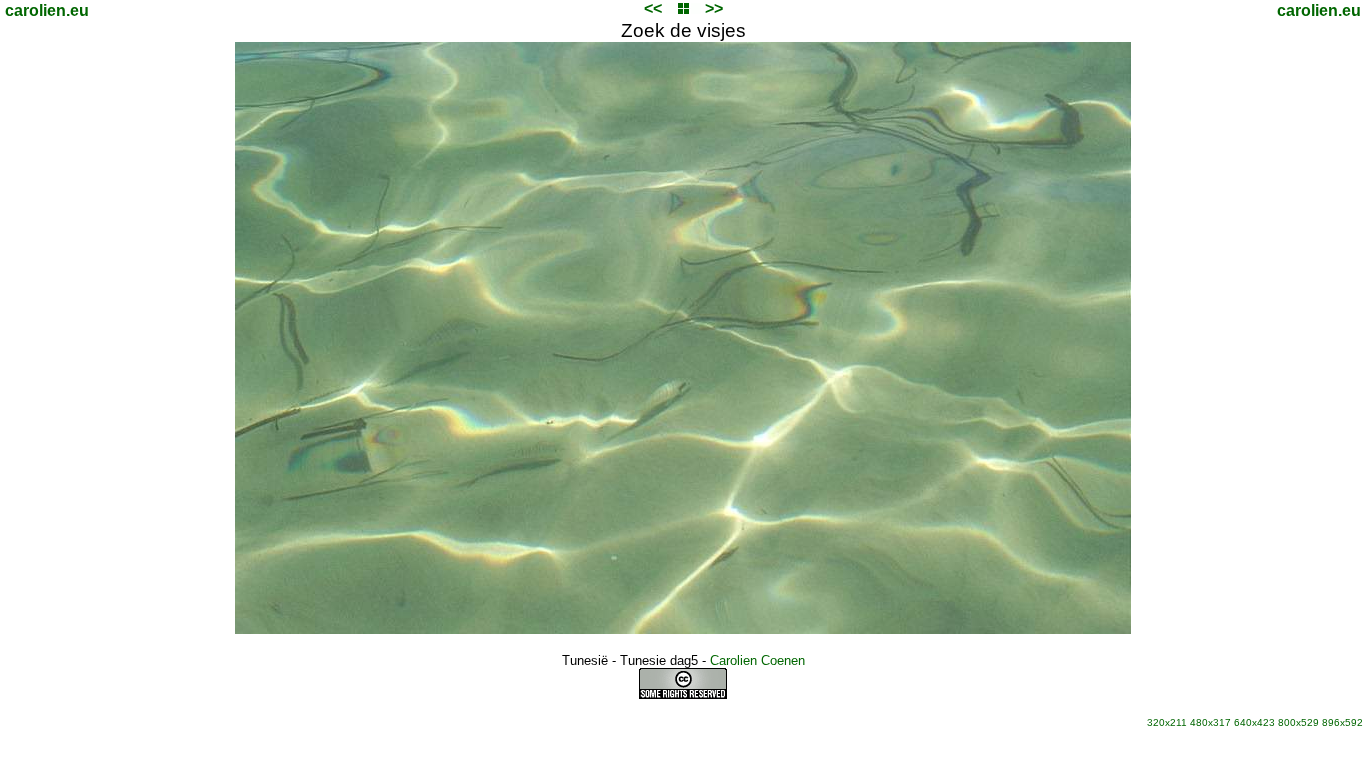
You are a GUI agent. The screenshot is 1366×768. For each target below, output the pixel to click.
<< (653, 8)
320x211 (1167, 722)
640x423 (1254, 722)
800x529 (1298, 722)
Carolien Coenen (757, 660)
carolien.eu (47, 10)
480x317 (1210, 722)
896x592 (1342, 722)
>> (714, 8)
